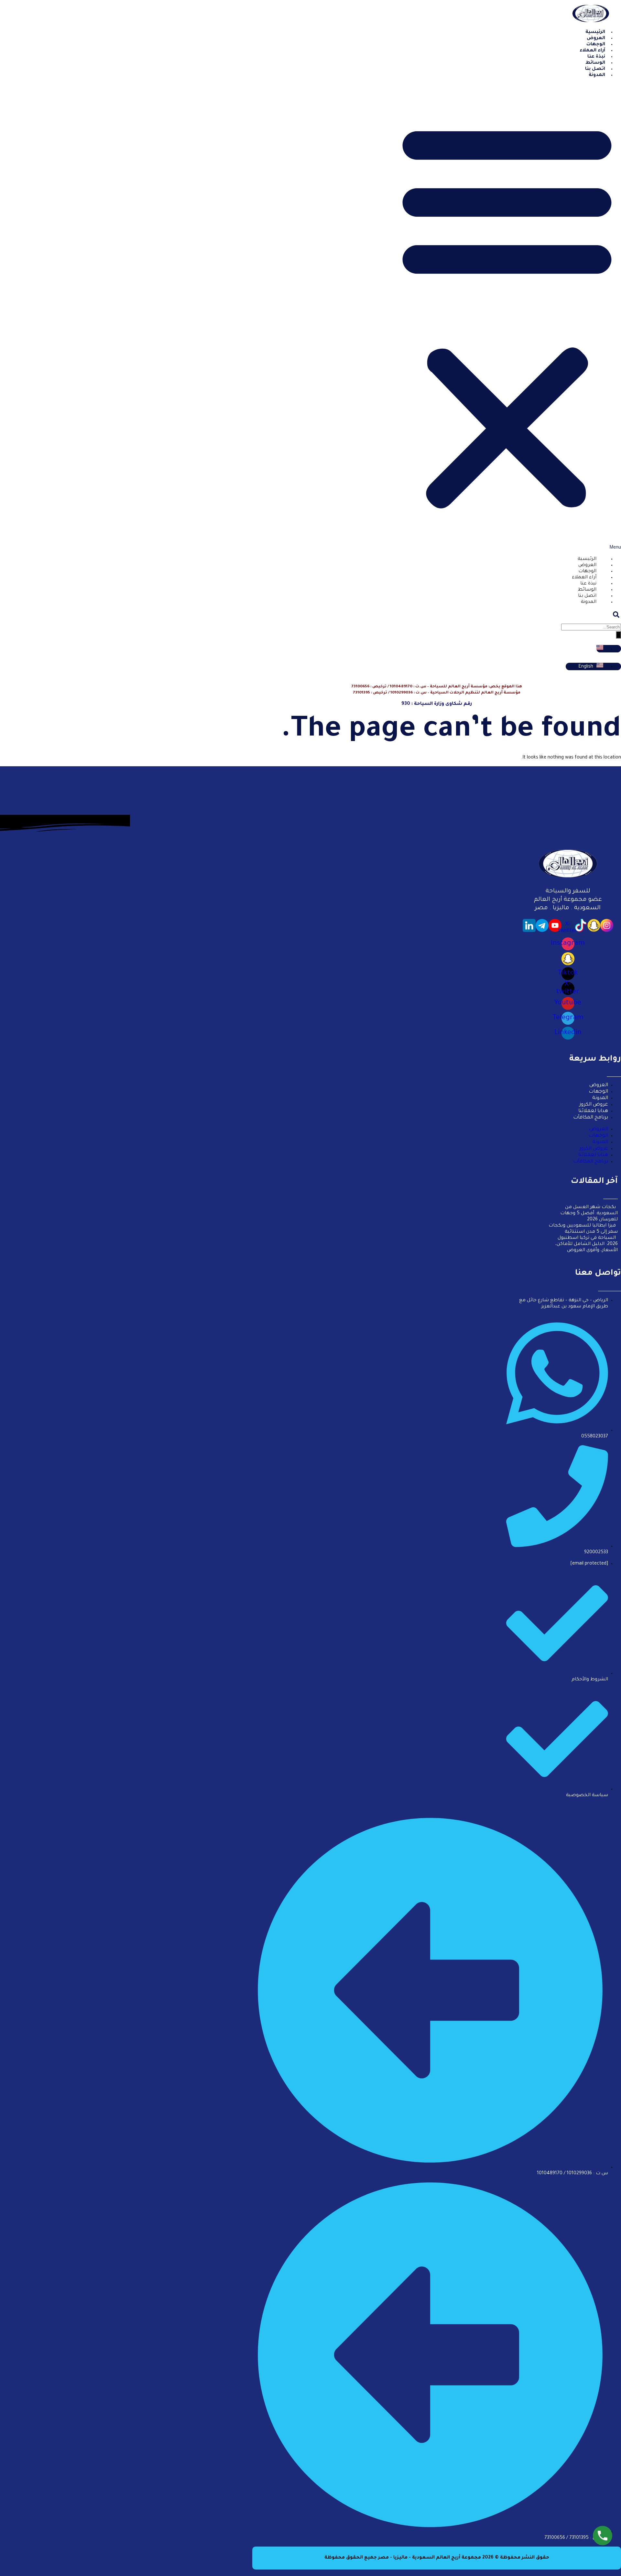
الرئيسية (587, 559)
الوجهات (587, 572)
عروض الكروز (594, 1105)
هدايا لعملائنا (593, 1111)
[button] (507, 317)
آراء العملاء (584, 578)
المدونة (597, 75)
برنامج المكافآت (591, 1118)
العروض (587, 565)
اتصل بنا (587, 596)
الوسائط (587, 590)
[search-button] (618, 635)
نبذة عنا (588, 584)
